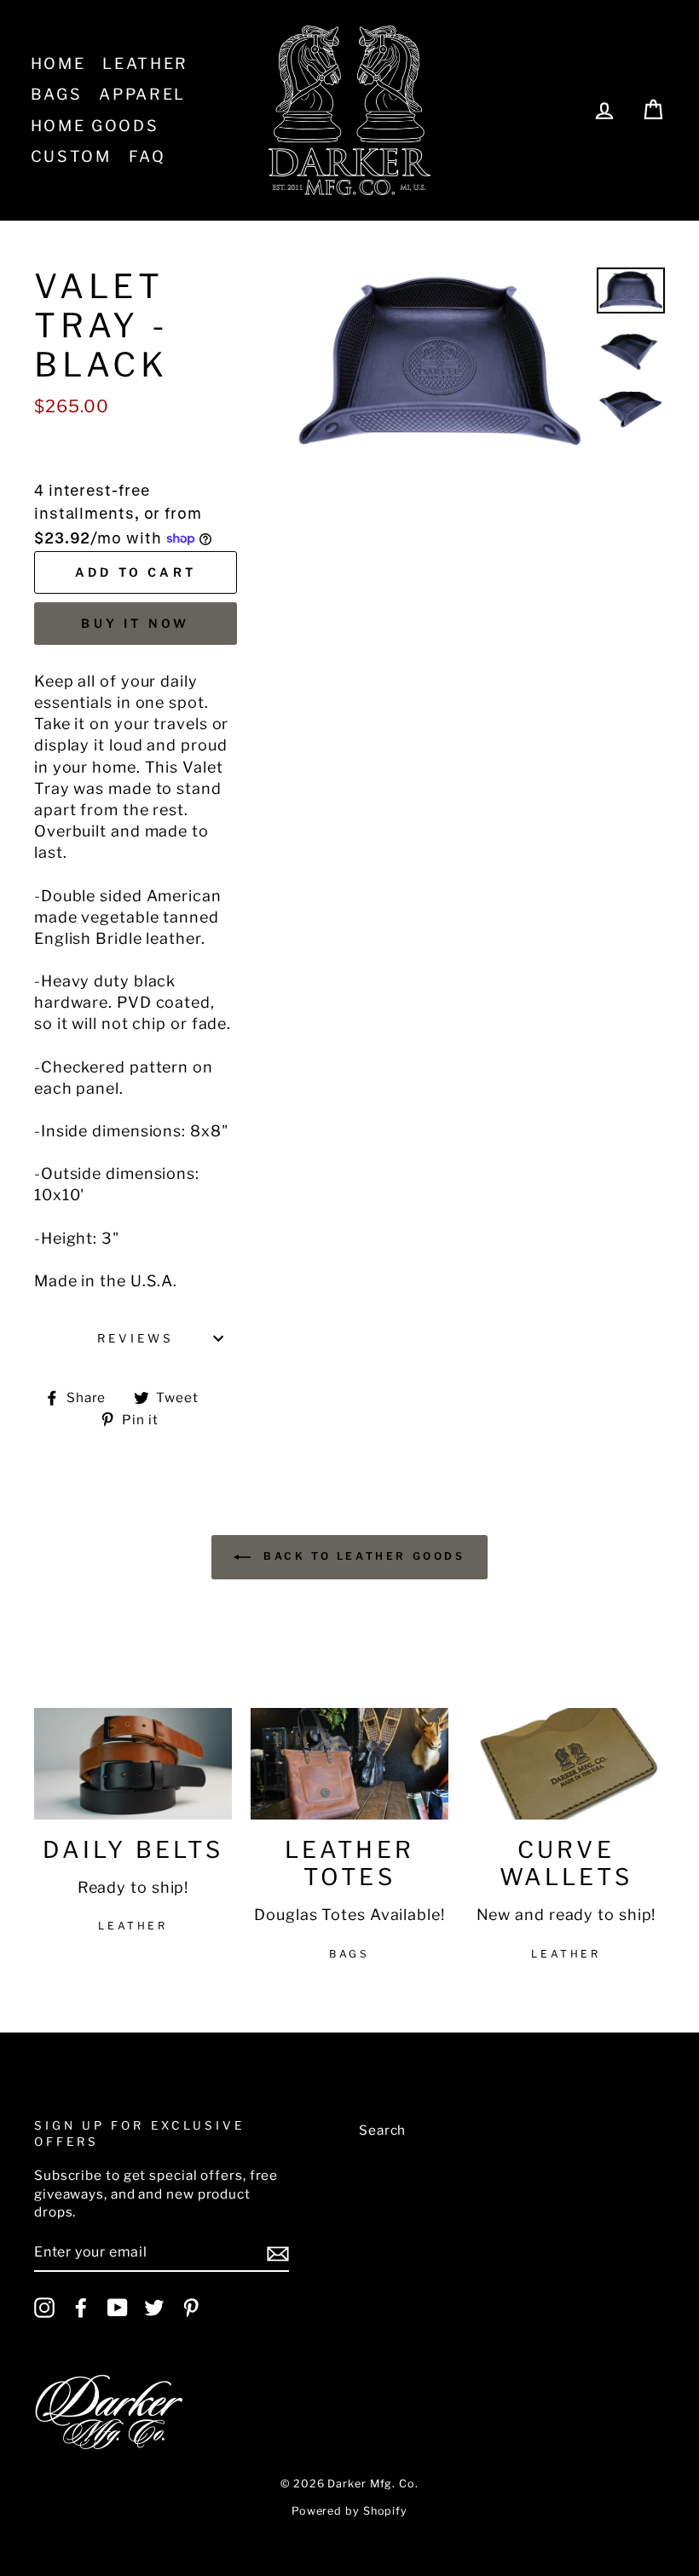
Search (382, 2130)
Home (58, 63)
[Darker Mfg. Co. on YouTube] (118, 2308)
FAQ (147, 156)
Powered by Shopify (349, 2511)
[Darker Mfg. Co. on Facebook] (81, 2308)
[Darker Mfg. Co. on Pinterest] (191, 2308)
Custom (71, 156)
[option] (439, 364)
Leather (145, 63)
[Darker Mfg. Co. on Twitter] (154, 2308)
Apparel (142, 94)
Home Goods (95, 126)
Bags (57, 94)
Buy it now (135, 623)
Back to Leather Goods (361, 1556)
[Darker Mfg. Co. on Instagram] (44, 2308)
